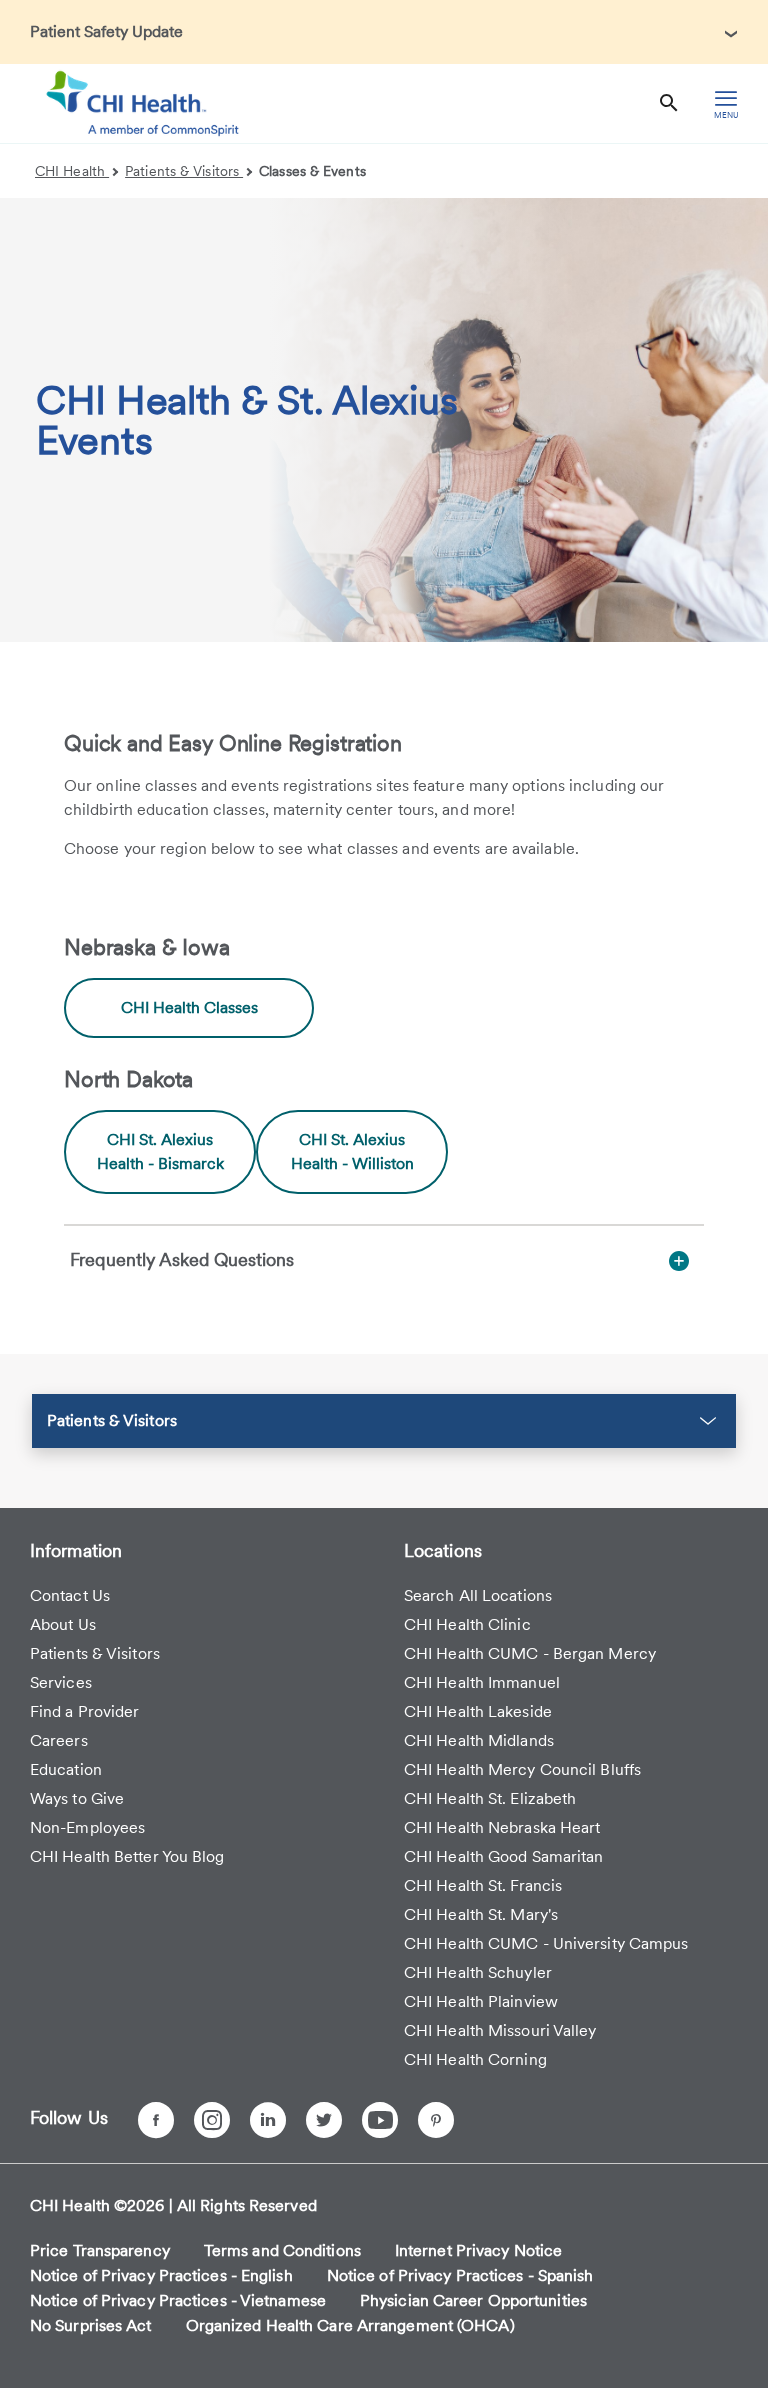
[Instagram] (212, 2120)
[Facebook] (156, 2120)
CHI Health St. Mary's (481, 1914)
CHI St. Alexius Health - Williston (352, 1151)
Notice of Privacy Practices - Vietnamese (178, 2300)
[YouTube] (380, 2120)
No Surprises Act (91, 2325)
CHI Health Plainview (481, 2001)
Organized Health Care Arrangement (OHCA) (350, 2325)
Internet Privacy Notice (478, 2250)
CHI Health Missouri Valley (500, 2030)
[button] (384, 1421)
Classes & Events (312, 171)
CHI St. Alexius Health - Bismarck (160, 1151)
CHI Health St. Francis (483, 1885)
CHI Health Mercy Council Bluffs (522, 1769)
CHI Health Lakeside (478, 1711)
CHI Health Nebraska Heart (502, 1827)
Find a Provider (85, 1711)
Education (66, 1769)
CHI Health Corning (475, 2059)
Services (61, 1682)
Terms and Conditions (282, 2250)
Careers (59, 1740)
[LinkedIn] (268, 2120)
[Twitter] (324, 2120)
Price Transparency (100, 2250)
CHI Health (72, 171)
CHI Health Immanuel (482, 1682)
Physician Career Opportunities (473, 2300)
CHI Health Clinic (467, 1624)
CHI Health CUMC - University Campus (546, 1943)
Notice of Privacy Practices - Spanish (460, 2275)
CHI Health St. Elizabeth (490, 1798)
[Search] (669, 103)
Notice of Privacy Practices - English (161, 2275)
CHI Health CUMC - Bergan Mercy (530, 1653)
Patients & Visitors (184, 171)
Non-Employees (87, 1827)
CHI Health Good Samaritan (504, 1856)
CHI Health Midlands (479, 1740)
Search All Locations (478, 1595)
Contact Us (70, 1595)
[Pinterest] (436, 2120)
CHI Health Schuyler (478, 1972)
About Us (63, 1624)
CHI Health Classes (189, 1007)
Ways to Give (77, 1798)
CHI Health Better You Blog (127, 1856)
